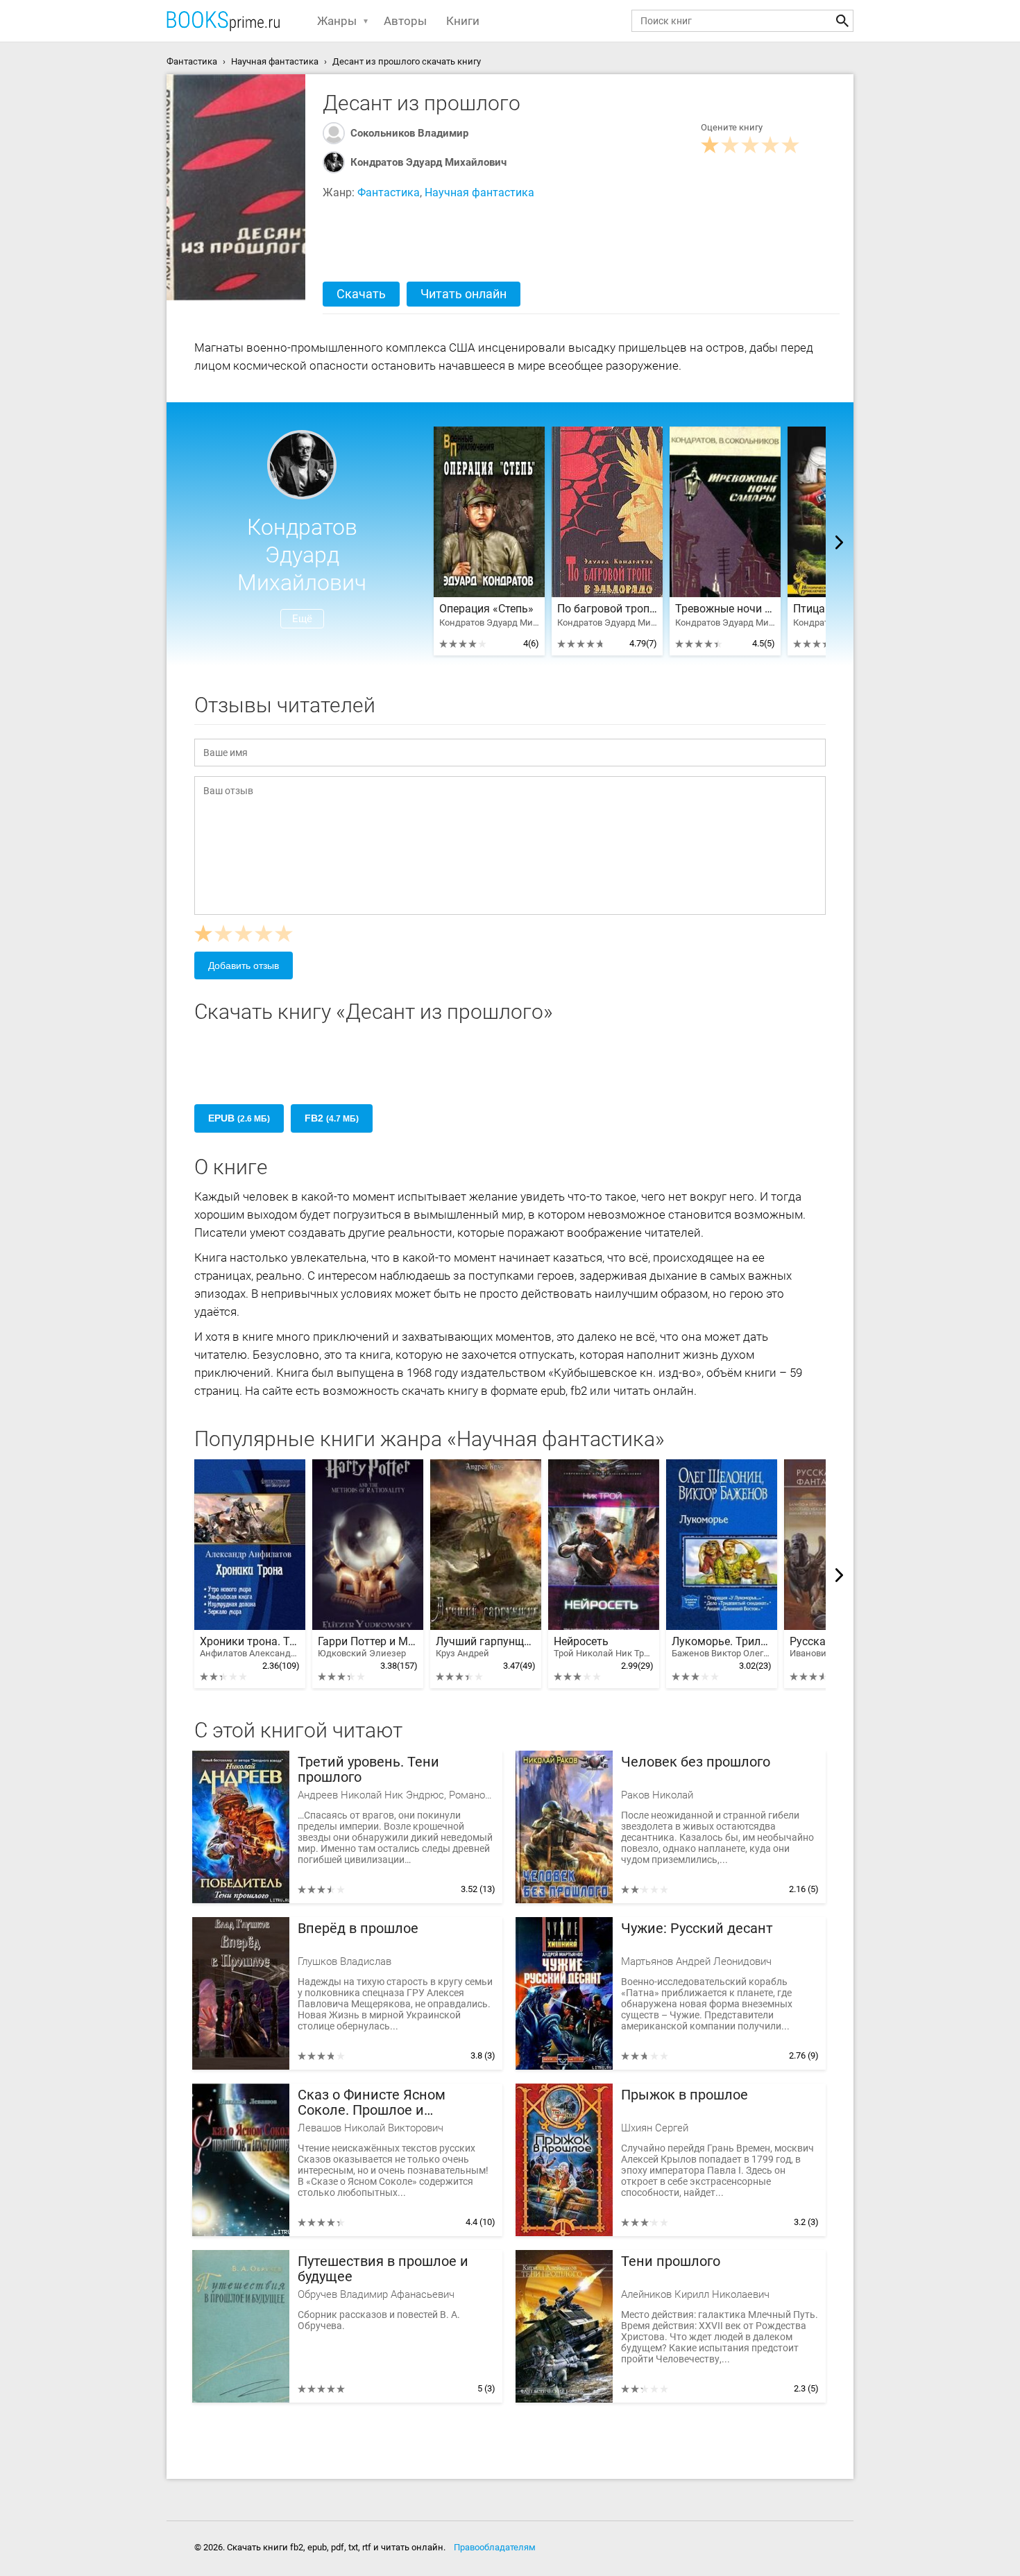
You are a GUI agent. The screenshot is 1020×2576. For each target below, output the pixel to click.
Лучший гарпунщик (486, 1647)
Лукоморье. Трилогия (722, 1647)
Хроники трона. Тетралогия (250, 1647)
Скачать (361, 294)
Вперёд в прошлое (358, 1929)
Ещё (302, 619)
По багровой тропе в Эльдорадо (607, 609)
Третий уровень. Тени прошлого (368, 1770)
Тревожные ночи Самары (725, 609)
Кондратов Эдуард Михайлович (428, 162)
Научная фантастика (479, 192)
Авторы (405, 21)
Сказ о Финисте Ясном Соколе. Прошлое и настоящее (372, 2103)
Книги (463, 21)
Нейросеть (604, 1647)
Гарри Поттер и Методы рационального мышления (368, 1647)
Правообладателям (495, 2547)
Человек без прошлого (696, 1762)
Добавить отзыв (244, 965)
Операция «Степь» (486, 609)
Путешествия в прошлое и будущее (383, 2269)
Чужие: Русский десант (697, 1929)
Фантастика (389, 192)
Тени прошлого (671, 2261)
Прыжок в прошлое (685, 2095)
